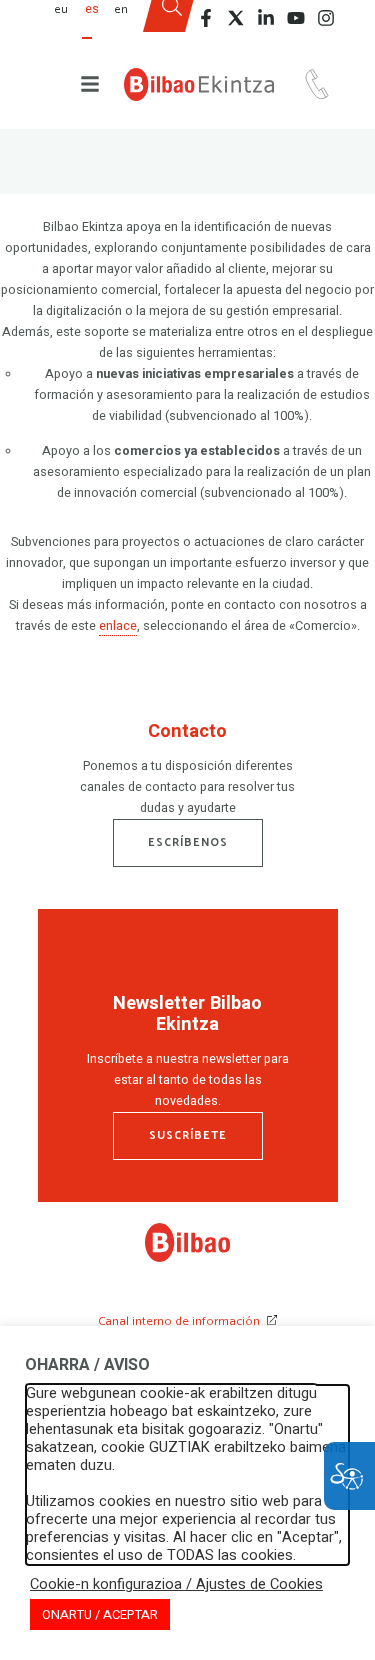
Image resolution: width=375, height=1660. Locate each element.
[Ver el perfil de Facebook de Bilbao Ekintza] (206, 18)
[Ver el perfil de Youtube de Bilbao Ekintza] (296, 18)
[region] (188, 773)
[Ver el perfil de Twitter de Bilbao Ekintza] (236, 18)
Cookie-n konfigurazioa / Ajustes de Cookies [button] (176, 1585)
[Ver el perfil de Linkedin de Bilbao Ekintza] (266, 18)
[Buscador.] (170, 23)
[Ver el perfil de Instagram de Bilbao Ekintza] (326, 18)
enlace (118, 626)
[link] (187, 1258)
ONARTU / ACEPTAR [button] (100, 1614)
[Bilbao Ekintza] (199, 84)
